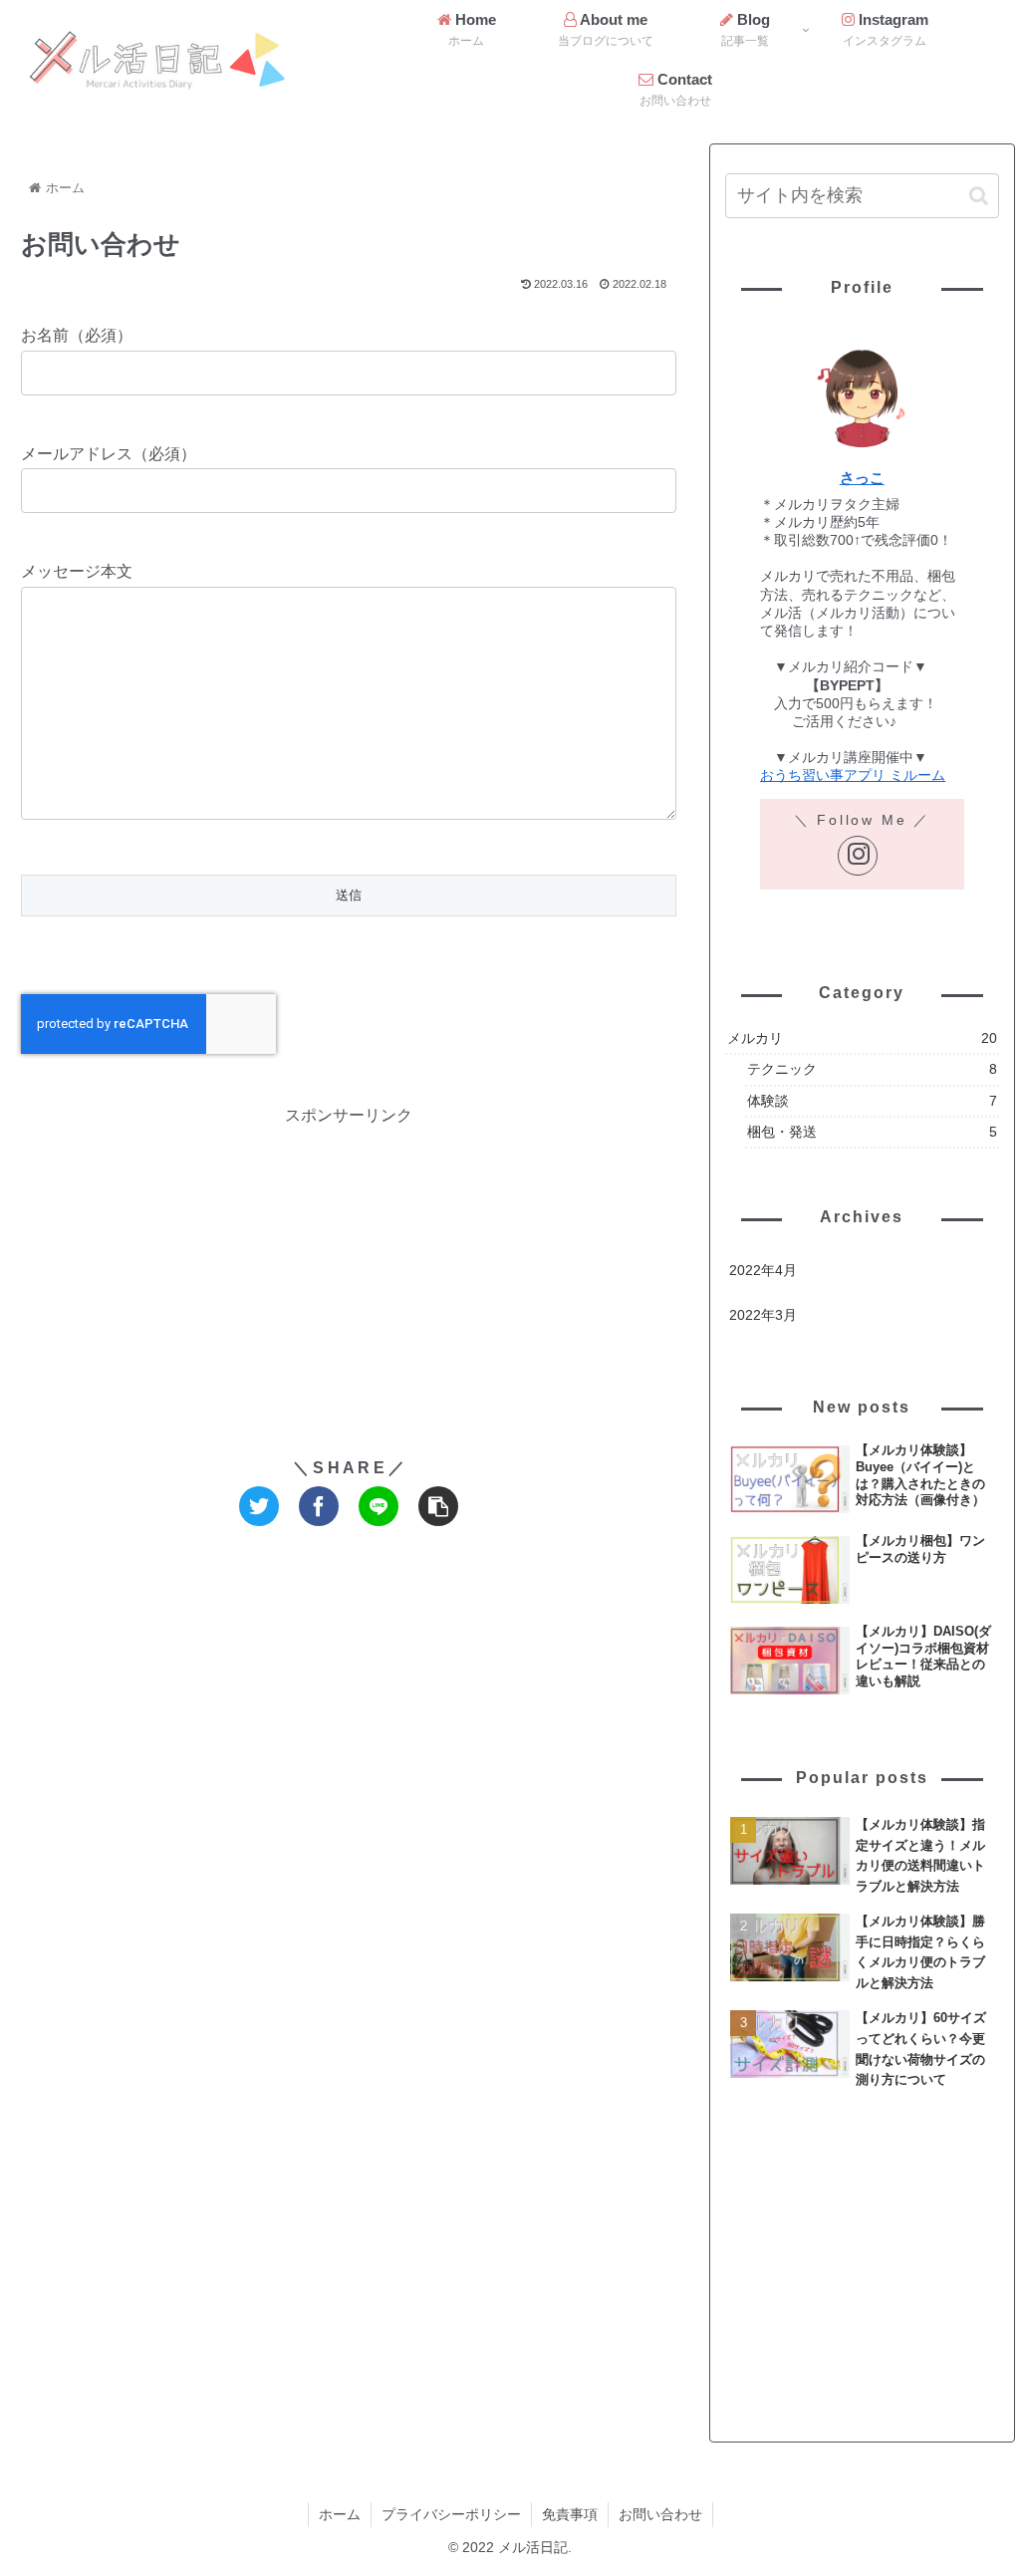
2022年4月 (763, 1270)
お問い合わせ (660, 2514)
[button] (979, 196)
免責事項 (570, 2514)
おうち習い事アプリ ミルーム (853, 775)
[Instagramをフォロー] (858, 856)
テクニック (872, 1069)
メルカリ (862, 1038)
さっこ (862, 478)
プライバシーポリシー (451, 2514)
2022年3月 (763, 1315)
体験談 (872, 1101)
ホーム (340, 2514)
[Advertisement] (349, 1270)
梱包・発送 (872, 1132)
